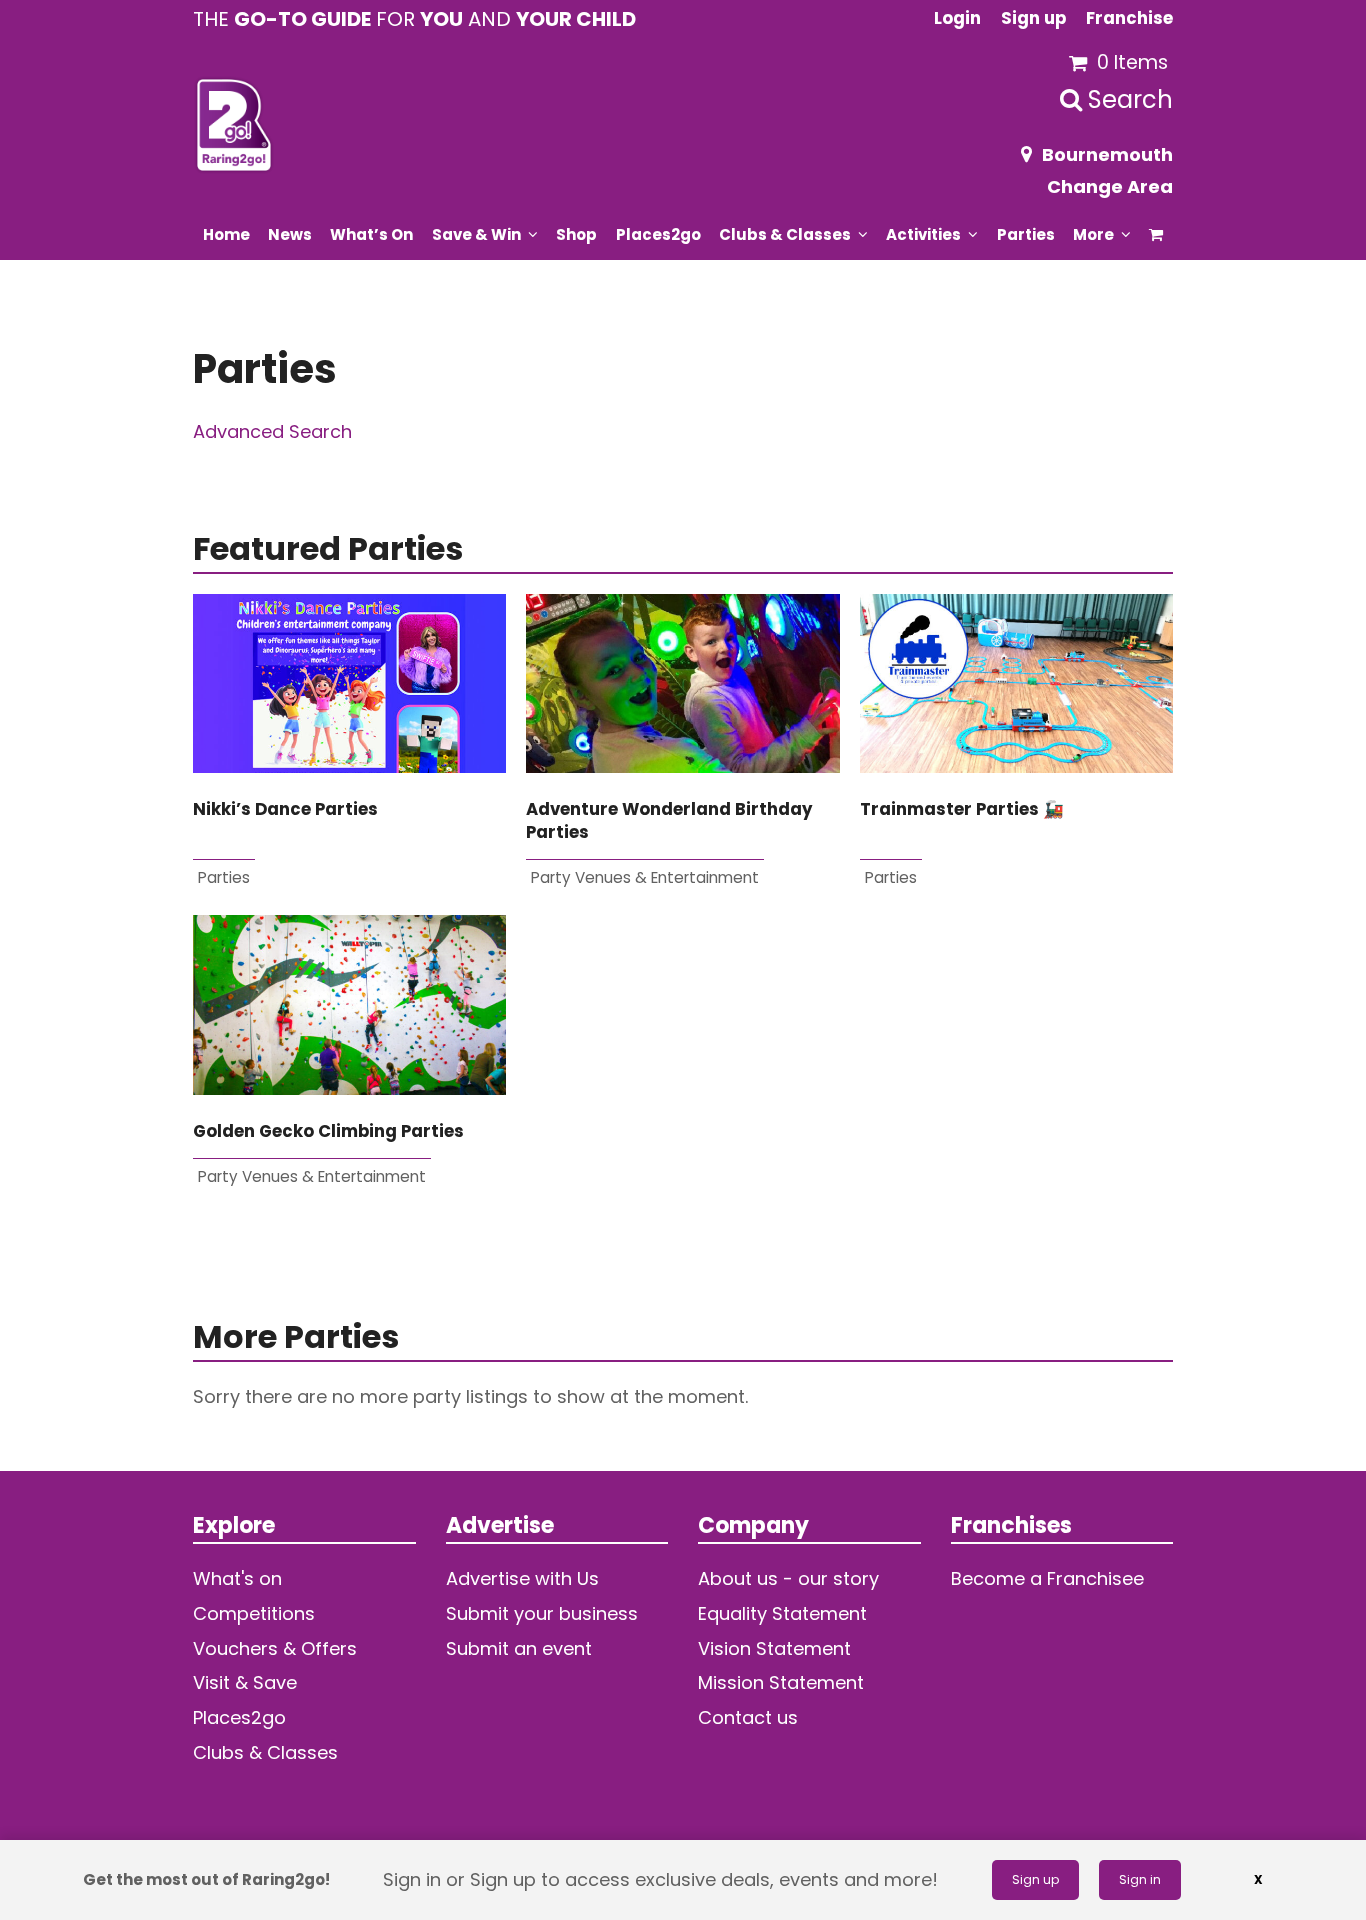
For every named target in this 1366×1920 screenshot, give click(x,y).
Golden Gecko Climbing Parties (328, 1131)
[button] (1156, 234)
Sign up (1035, 1879)
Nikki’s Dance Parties (285, 809)
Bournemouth (1107, 154)
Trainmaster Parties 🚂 (962, 809)
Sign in (1140, 1879)
